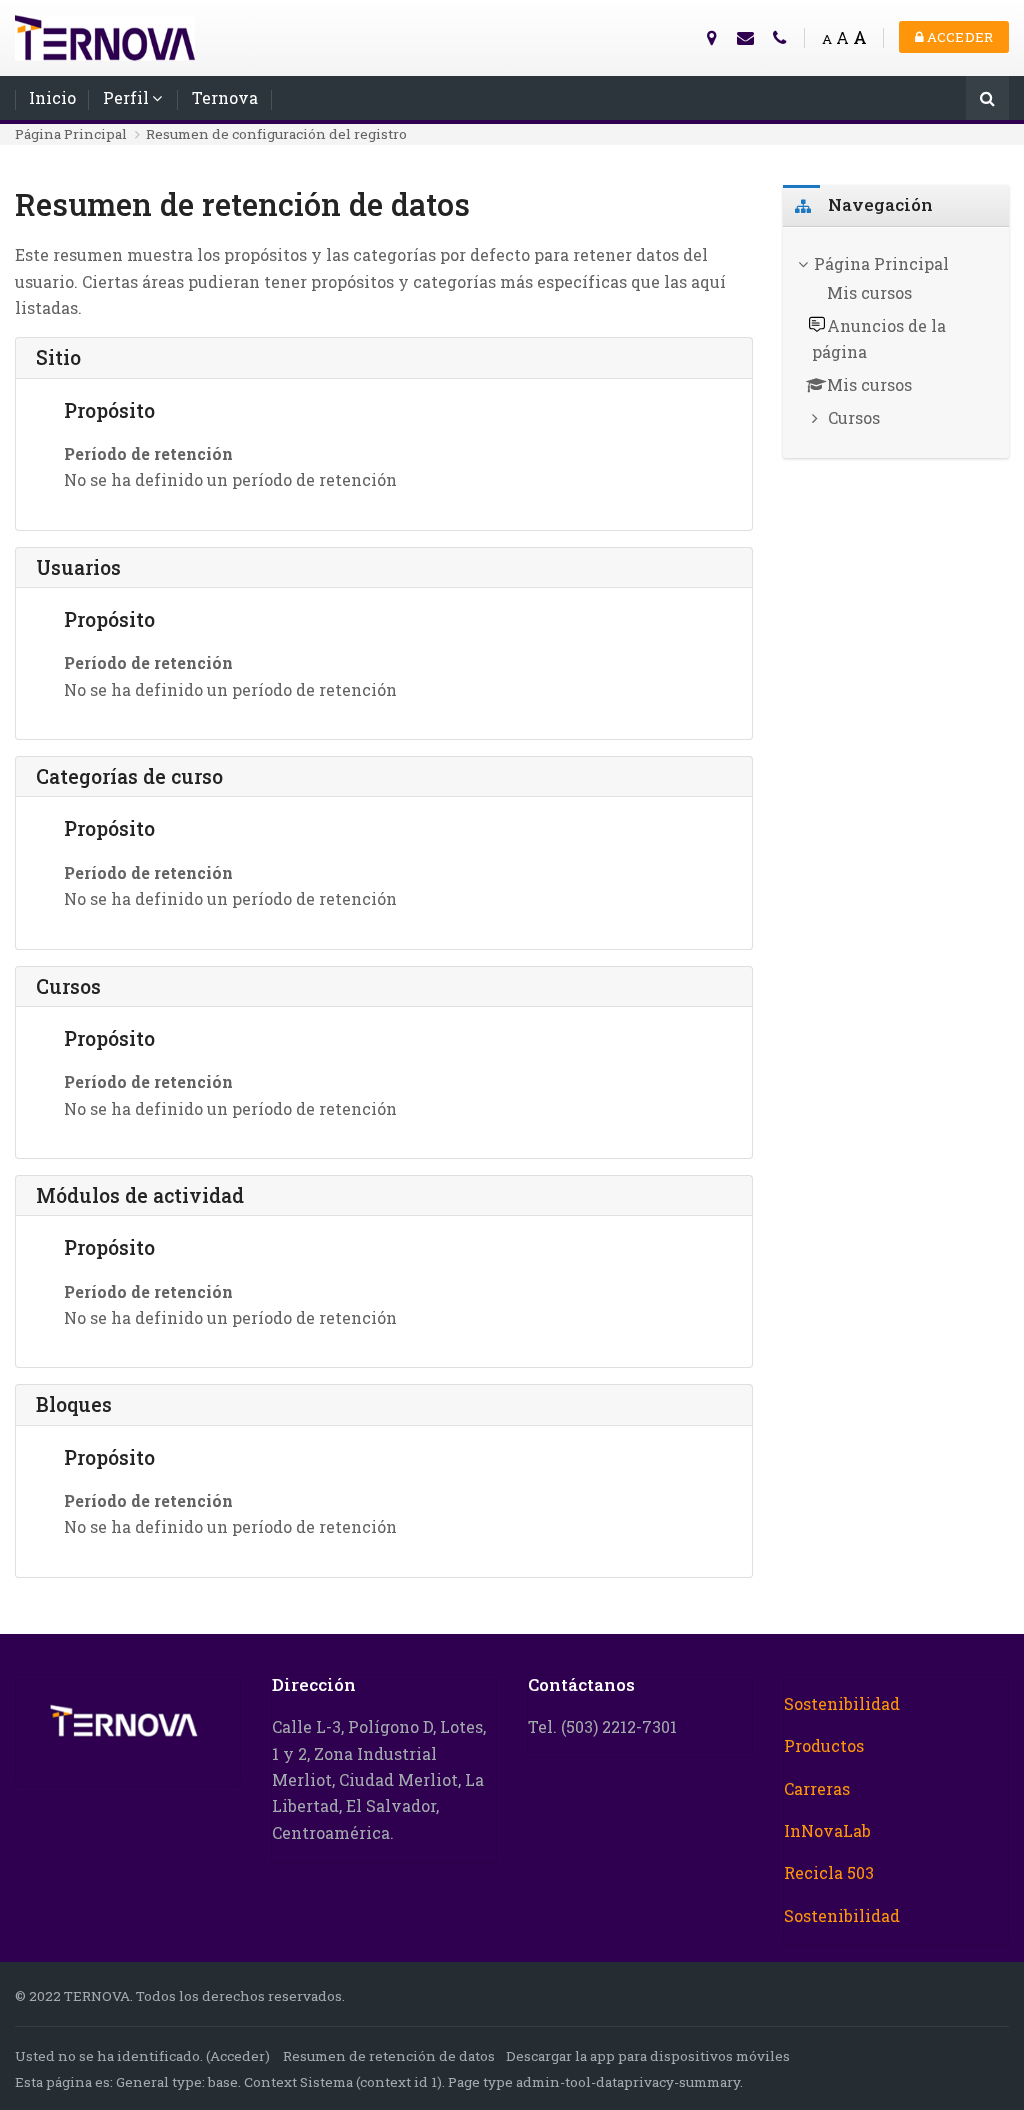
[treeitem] (896, 343)
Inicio (52, 97)
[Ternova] (105, 35)
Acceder (958, 37)
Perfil (126, 97)
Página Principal (71, 134)
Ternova (225, 97)
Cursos (854, 417)
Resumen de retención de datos (389, 2056)
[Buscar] (987, 99)
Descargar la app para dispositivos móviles (648, 2056)
